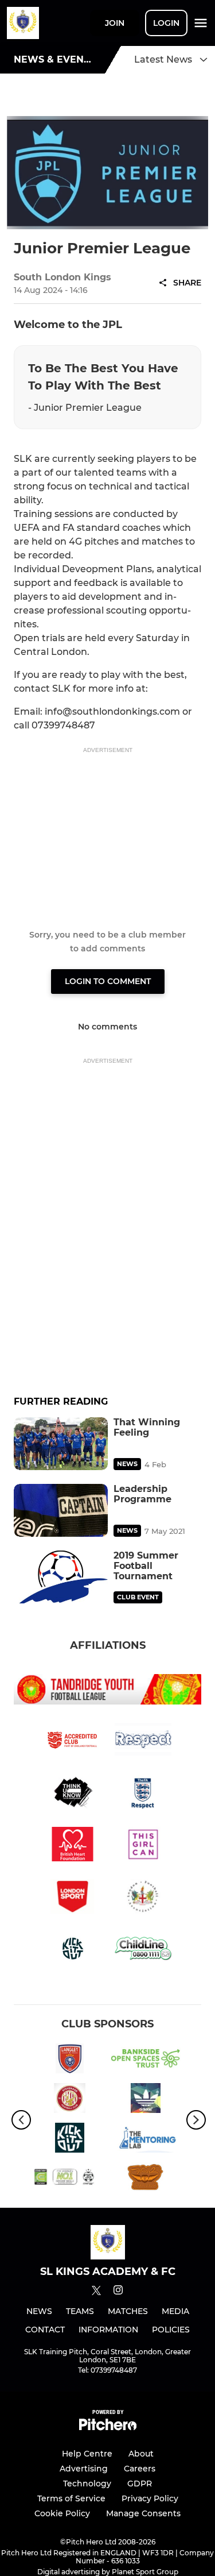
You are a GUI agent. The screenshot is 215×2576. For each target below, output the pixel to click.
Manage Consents (143, 2513)
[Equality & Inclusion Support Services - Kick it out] (70, 2140)
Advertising (84, 2469)
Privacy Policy (150, 2498)
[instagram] (118, 2292)
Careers (140, 2469)
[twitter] (96, 2292)
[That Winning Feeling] (61, 1444)
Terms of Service (71, 2498)
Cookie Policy (62, 2513)
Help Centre (87, 2454)
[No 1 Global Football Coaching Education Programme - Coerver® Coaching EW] (70, 2179)
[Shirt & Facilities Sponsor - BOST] (146, 2060)
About (141, 2454)
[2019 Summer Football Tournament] (61, 1577)
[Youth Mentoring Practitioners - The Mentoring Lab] (146, 2140)
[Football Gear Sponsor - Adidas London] (146, 2100)
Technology (87, 2484)
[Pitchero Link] (108, 2427)
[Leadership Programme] (61, 1510)
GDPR (140, 2484)
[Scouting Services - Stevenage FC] (70, 2100)
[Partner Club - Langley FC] (70, 2060)
